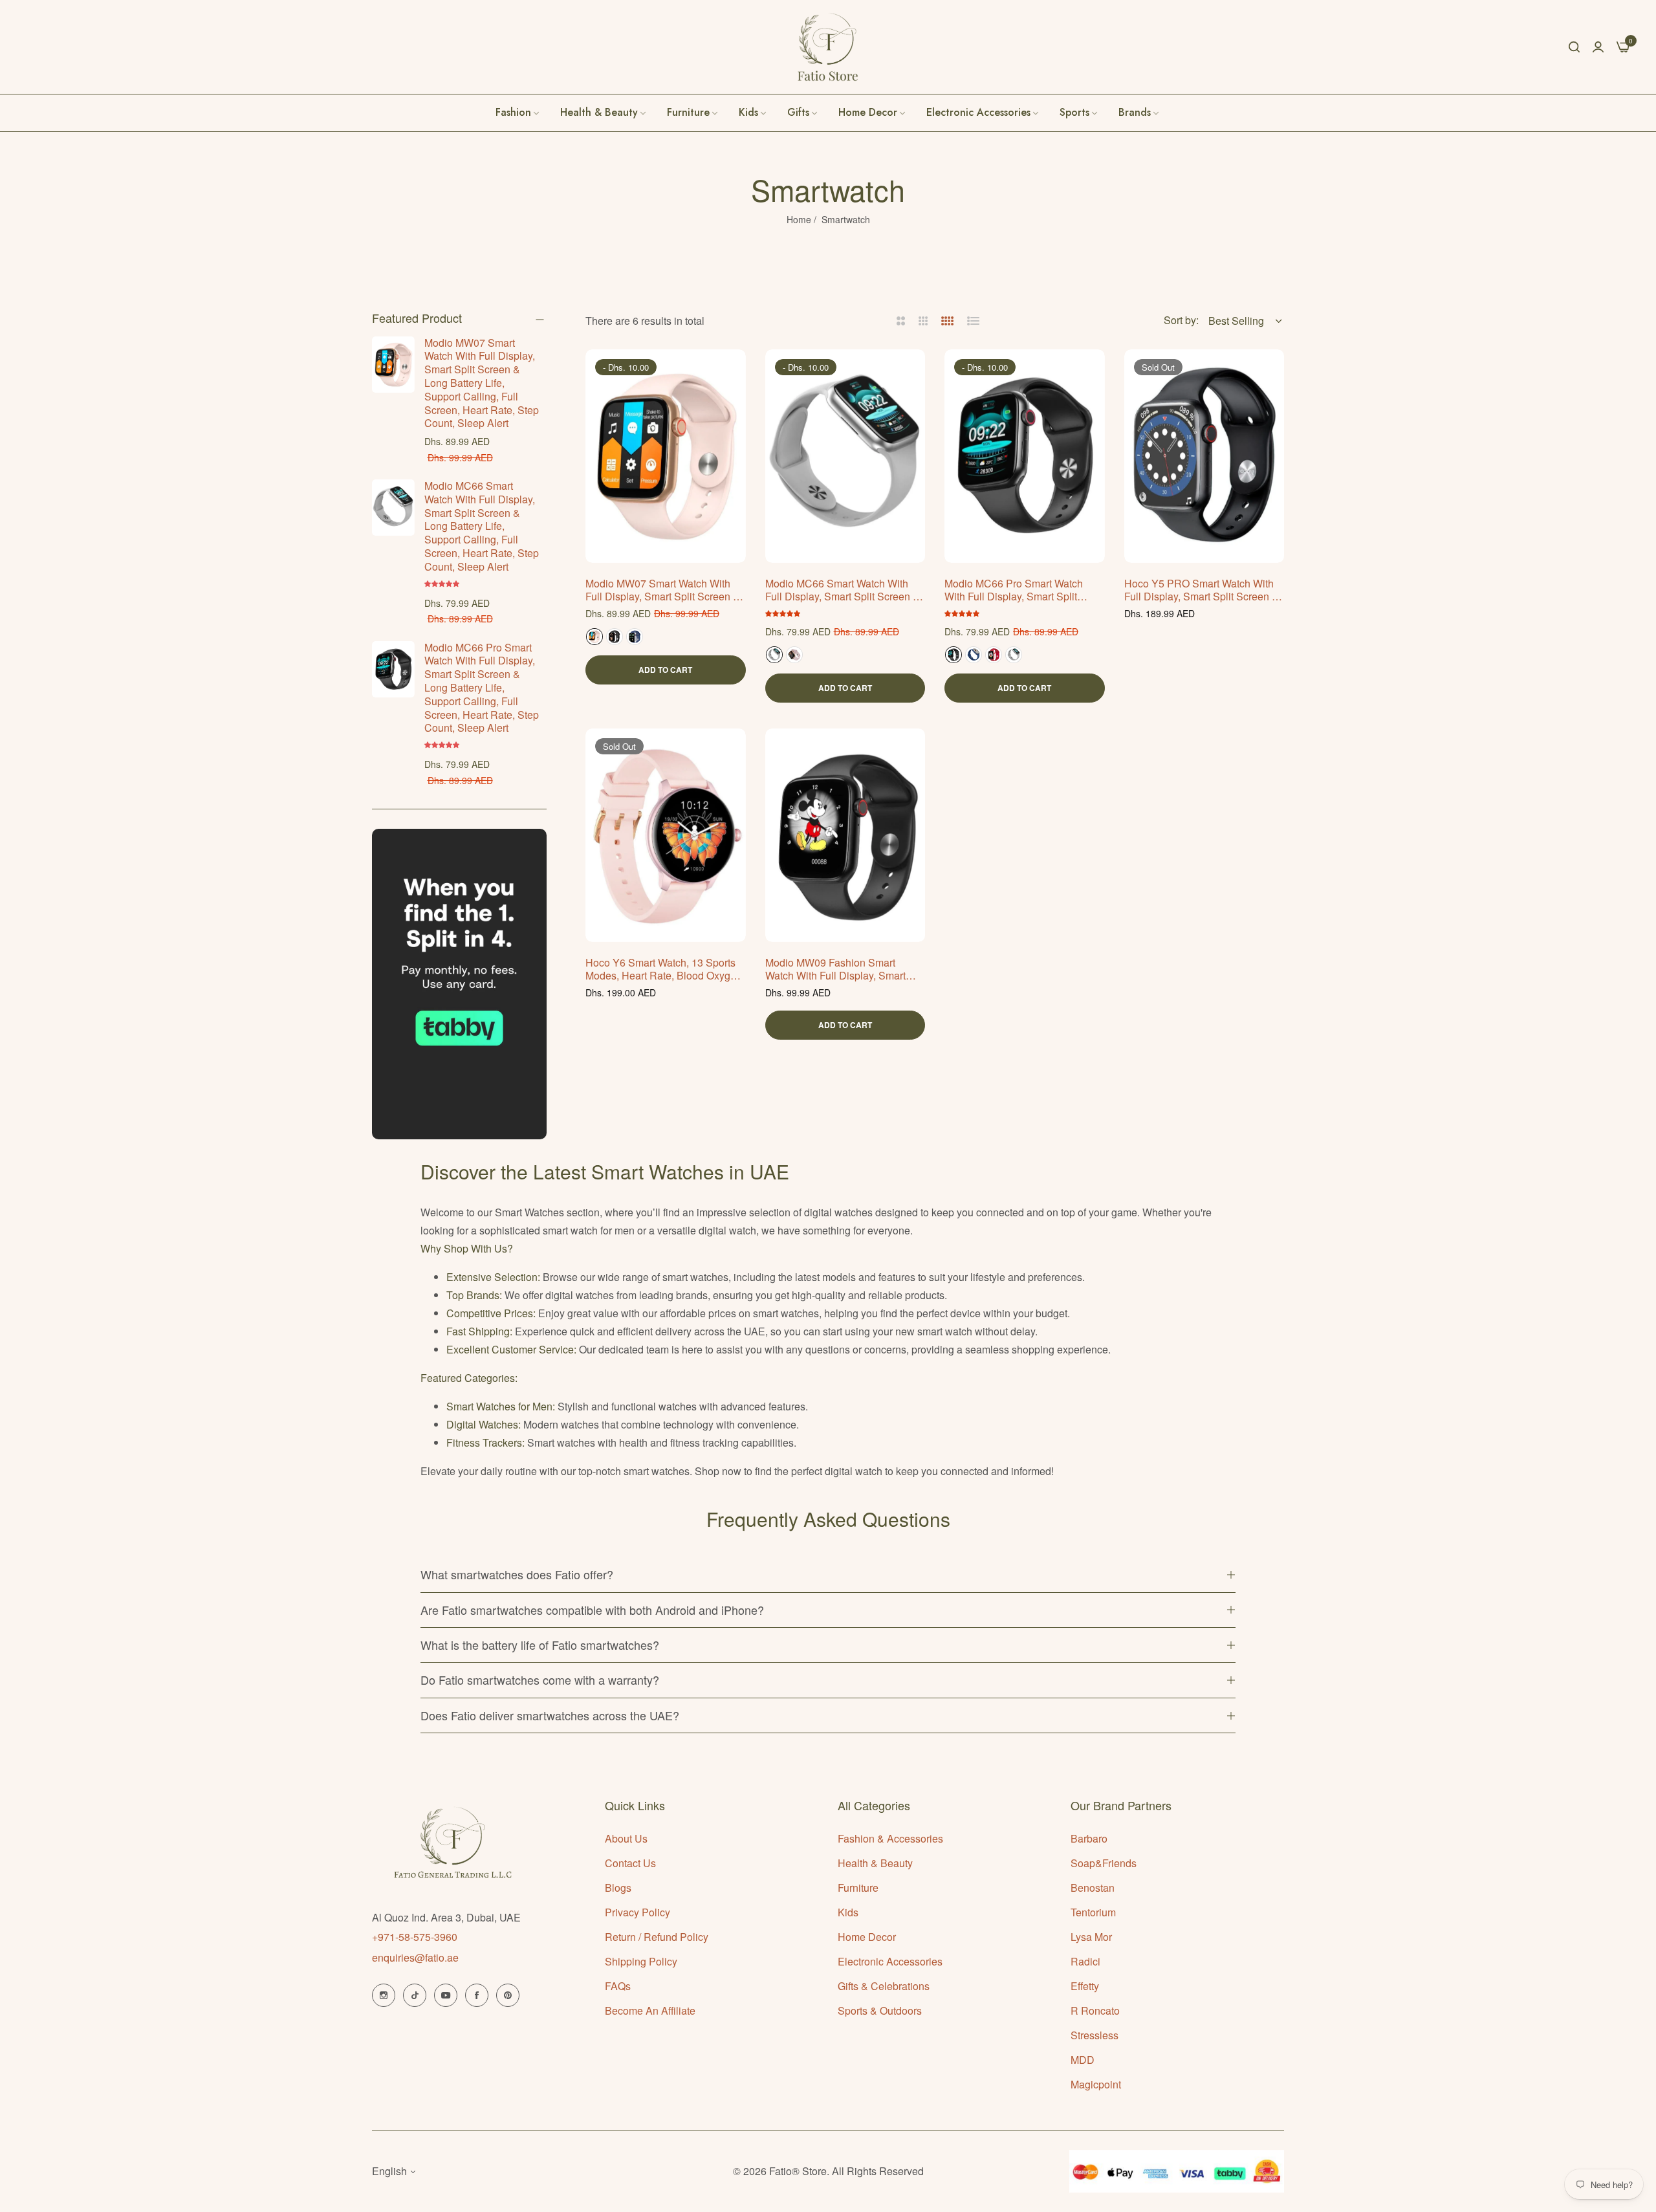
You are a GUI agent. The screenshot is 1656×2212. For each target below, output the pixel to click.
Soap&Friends (1104, 1863)
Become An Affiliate (650, 2010)
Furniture (858, 1888)
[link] (1139, 113)
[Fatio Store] (828, 47)
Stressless (1095, 2035)
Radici (1085, 1961)
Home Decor (867, 1937)
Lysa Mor (1091, 1937)
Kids (848, 1912)
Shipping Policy (641, 1961)
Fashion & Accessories (890, 1838)
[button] (443, 583)
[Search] (1574, 47)
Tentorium (1093, 1912)
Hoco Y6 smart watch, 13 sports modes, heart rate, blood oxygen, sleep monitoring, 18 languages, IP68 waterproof (665, 970)
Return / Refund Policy (657, 1937)
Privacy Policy (637, 1912)
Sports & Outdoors (880, 2010)
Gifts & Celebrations (884, 1986)
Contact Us (630, 1863)
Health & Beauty (875, 1863)
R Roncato (1095, 2010)
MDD (1083, 2060)
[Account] (1598, 46)
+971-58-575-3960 (415, 1937)
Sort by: (1181, 320)
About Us (626, 1838)
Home (799, 219)
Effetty (1085, 1986)
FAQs (618, 1986)
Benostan (1093, 1888)
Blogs (618, 1888)
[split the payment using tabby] (459, 984)
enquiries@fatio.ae (415, 1957)
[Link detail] (384, 1995)
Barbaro (1089, 1838)
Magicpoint (1096, 2084)
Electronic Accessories (890, 1961)
